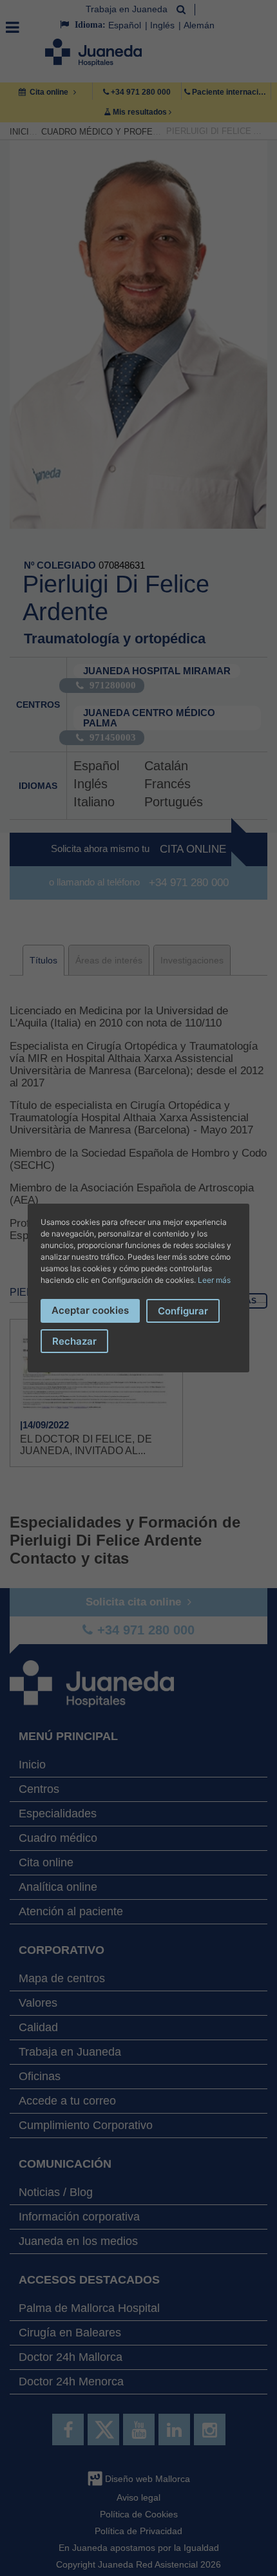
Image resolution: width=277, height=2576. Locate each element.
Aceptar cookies (90, 1310)
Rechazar (74, 1341)
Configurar (183, 1311)
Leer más (214, 1280)
